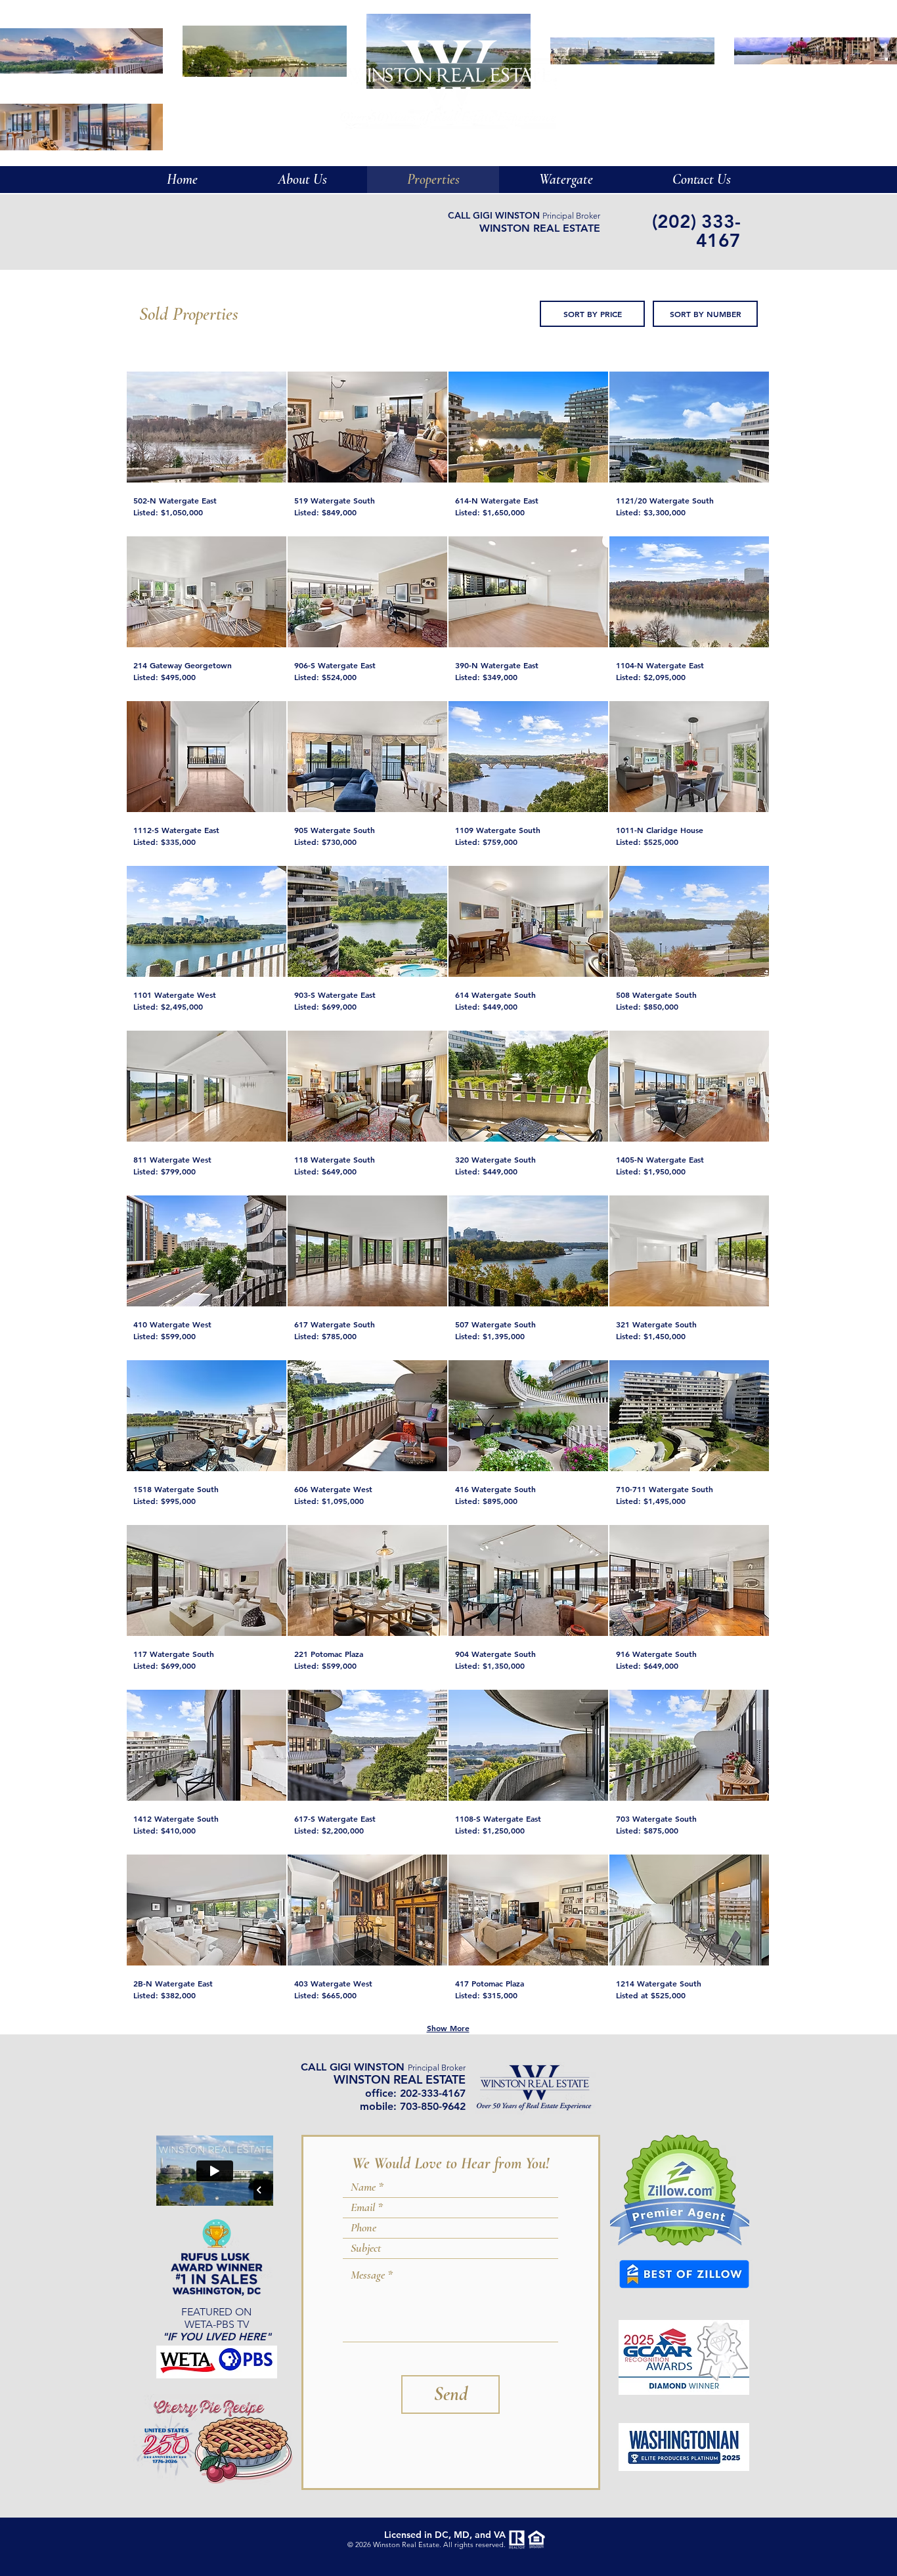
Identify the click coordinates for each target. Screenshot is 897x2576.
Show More (448, 2028)
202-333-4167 (433, 2093)
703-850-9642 (433, 2106)
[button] (566, 180)
